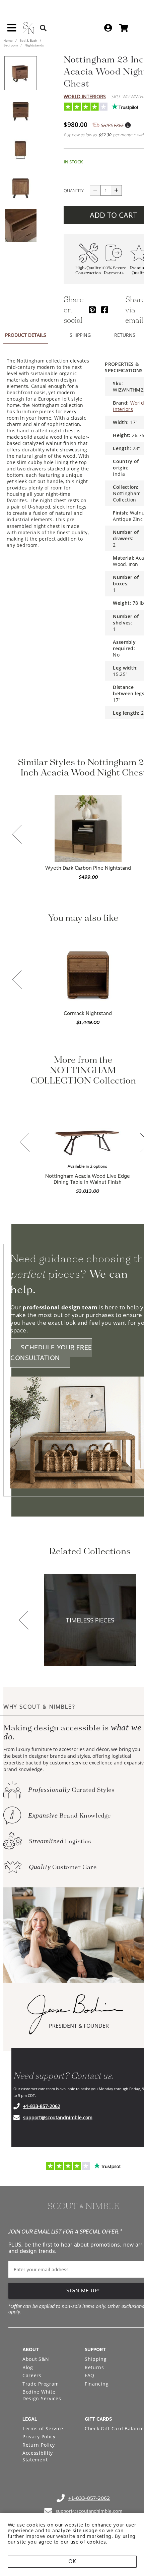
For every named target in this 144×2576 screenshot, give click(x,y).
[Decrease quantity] (95, 190)
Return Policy (39, 2445)
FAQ (90, 2375)
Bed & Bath (28, 40)
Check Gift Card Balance (114, 2428)
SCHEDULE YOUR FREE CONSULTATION (51, 1353)
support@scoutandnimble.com (58, 2117)
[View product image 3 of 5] (20, 149)
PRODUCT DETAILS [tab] (26, 335)
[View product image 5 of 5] (20, 226)
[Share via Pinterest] (92, 310)
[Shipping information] (128, 125)
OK (72, 2561)
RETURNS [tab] (125, 335)
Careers (32, 2375)
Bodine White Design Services (42, 2395)
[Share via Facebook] (105, 310)
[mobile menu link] (12, 30)
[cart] (124, 28)
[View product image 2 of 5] (20, 111)
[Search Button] (43, 28)
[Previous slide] (17, 835)
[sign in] (108, 28)
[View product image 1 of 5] (20, 73)
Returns (94, 2367)
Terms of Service (43, 2428)
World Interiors (85, 96)
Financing (97, 2384)
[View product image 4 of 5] (20, 187)
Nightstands (34, 45)
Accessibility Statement (38, 2456)
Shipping (96, 2359)
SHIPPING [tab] (80, 335)
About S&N (36, 2359)
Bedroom (11, 45)
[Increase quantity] (117, 190)
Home (9, 40)
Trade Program (41, 2384)
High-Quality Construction (88, 271)
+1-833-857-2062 (42, 2106)
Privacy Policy (39, 2437)
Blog (28, 2367)
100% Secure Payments (114, 271)
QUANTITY (74, 190)
